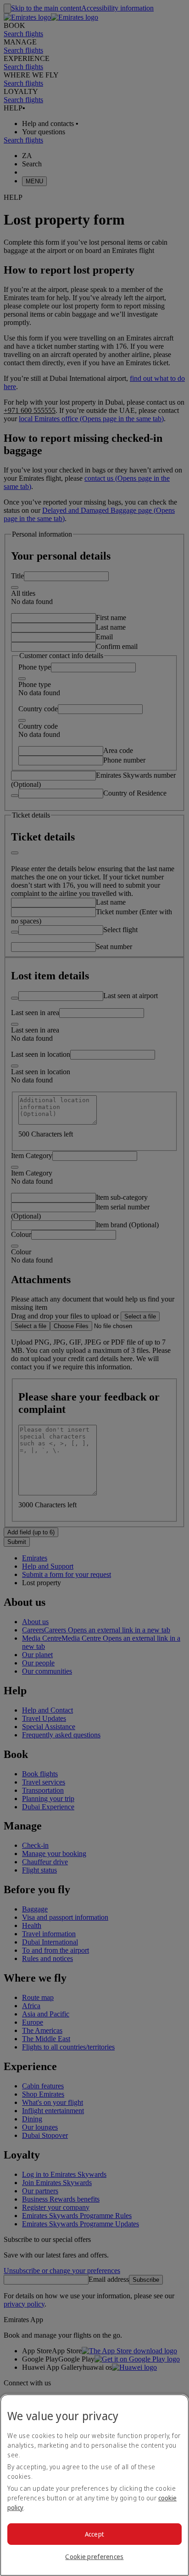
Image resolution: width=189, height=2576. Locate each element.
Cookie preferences (94, 2557)
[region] (94, 2485)
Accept (95, 2534)
